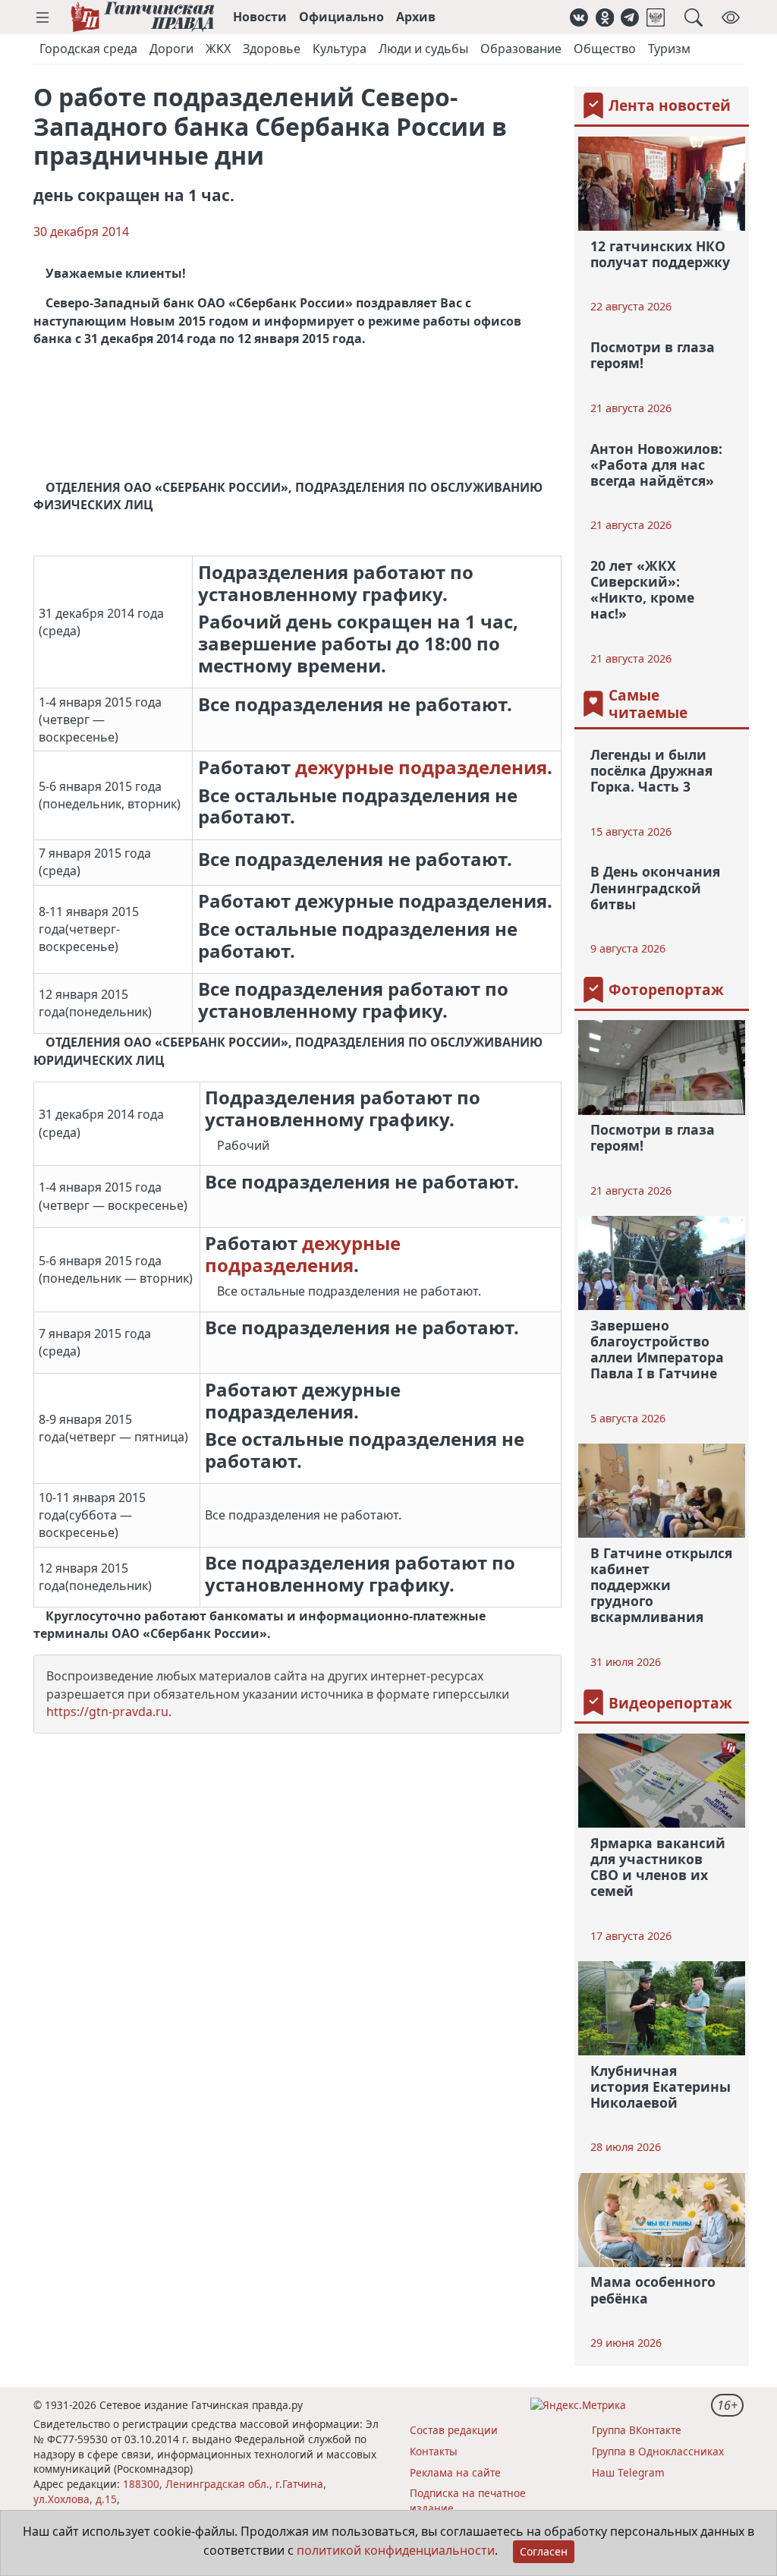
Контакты (434, 2451)
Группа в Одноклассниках (658, 2451)
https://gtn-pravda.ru (107, 1712)
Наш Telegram (628, 2472)
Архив (416, 17)
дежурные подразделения (421, 767)
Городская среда (88, 49)
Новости (260, 17)
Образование (521, 49)
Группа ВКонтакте (637, 2430)
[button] (42, 17)
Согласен (544, 2551)
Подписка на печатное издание (468, 2500)
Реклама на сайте (455, 2472)
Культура (340, 49)
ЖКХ (218, 49)
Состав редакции (454, 2430)
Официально (341, 17)
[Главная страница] (142, 17)
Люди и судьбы (423, 49)
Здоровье (272, 49)
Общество (605, 49)
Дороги (171, 49)
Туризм (669, 49)
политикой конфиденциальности (396, 2550)
